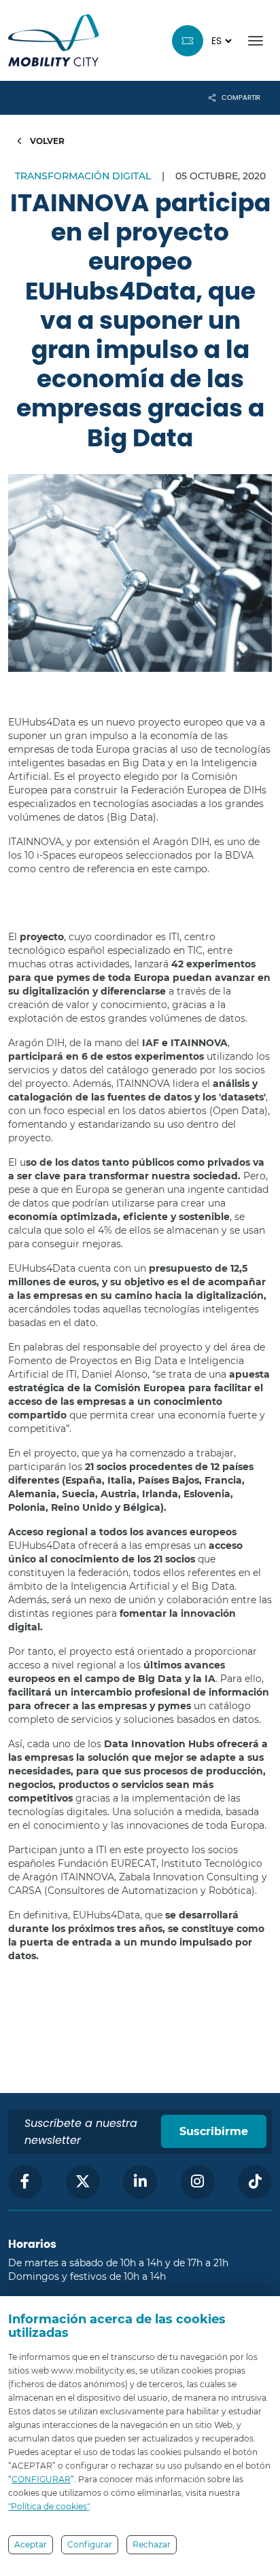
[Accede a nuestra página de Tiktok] (255, 2182)
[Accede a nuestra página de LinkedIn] (140, 2182)
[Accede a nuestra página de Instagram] (198, 2182)
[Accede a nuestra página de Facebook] (25, 2182)
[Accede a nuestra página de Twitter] (83, 2182)
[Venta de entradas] (188, 41)
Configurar (90, 2544)
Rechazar (152, 2544)
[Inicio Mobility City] (54, 40)
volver (46, 141)
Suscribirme (214, 2131)
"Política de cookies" (49, 2506)
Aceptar (31, 2544)
